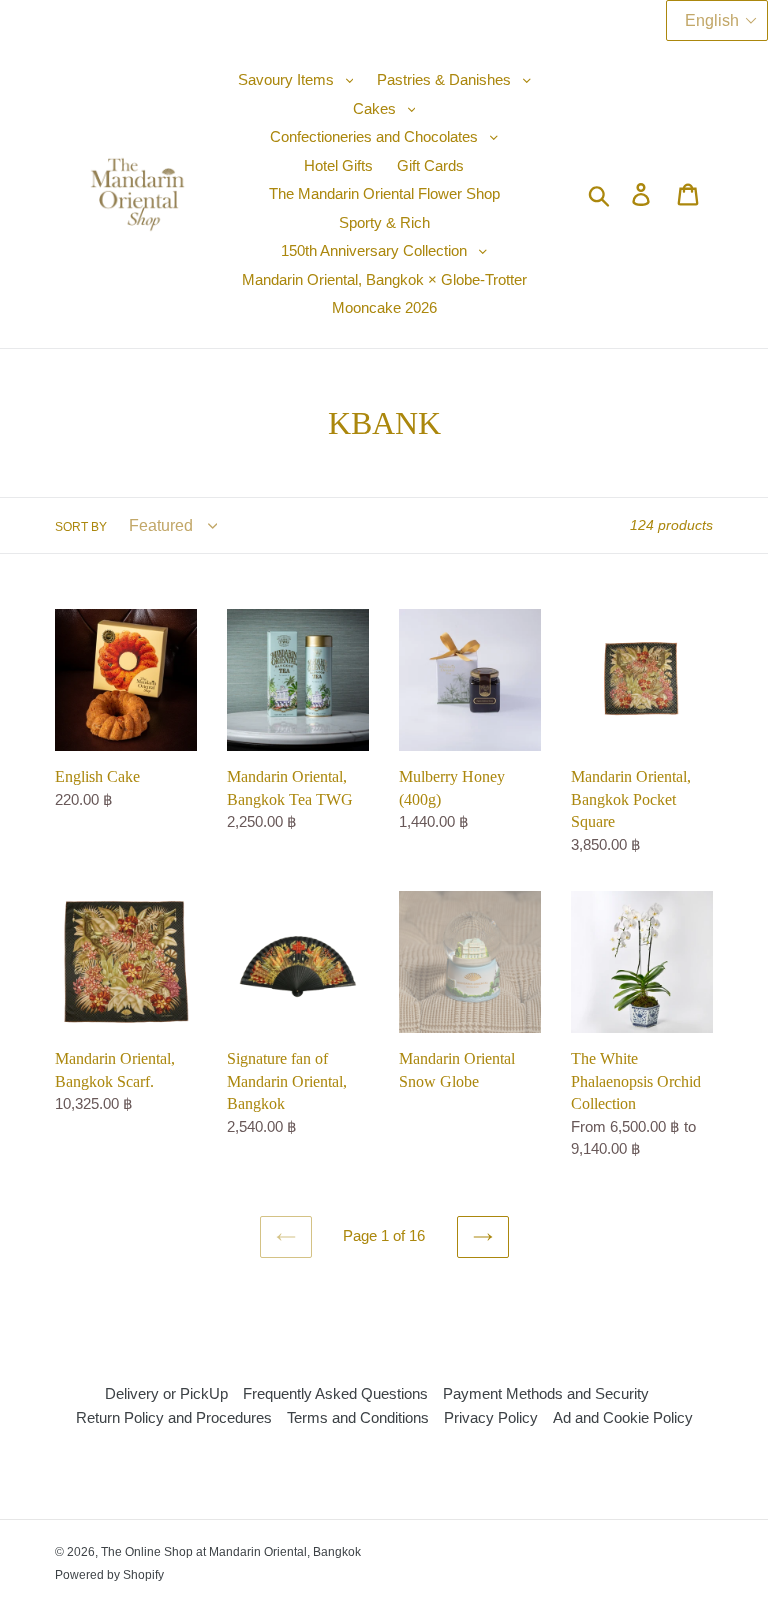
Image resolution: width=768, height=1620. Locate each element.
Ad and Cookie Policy (623, 1417)
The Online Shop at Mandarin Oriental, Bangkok (231, 1552)
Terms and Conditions (358, 1417)
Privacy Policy (491, 1417)
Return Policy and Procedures (174, 1417)
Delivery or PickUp (166, 1393)
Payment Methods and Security (546, 1393)
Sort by (81, 527)
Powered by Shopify (109, 1575)
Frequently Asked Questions (335, 1393)
